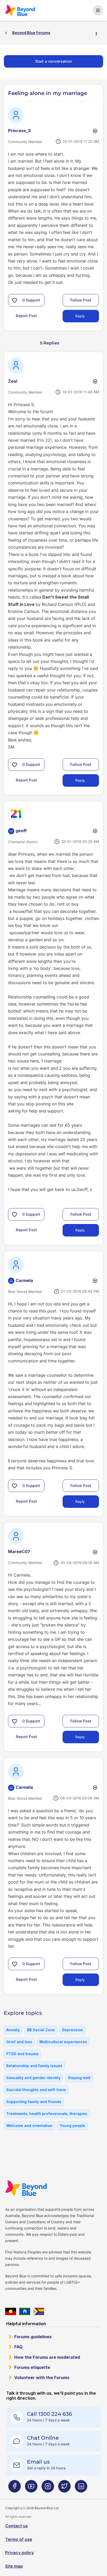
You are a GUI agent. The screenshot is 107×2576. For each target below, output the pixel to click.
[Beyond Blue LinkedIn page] (81, 2488)
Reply (80, 316)
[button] (15, 300)
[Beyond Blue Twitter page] (64, 2488)
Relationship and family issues (34, 2066)
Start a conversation (53, 61)
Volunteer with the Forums (42, 2378)
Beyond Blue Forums (22, 10)
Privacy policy (19, 2553)
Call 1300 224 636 (49, 2414)
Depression (73, 2030)
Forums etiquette (32, 2367)
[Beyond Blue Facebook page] (15, 2488)
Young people (72, 2126)
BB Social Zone (41, 2030)
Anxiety (13, 2030)
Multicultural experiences (63, 2042)
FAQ (18, 2347)
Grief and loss (19, 2042)
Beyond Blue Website (28, 2188)
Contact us (16, 2526)
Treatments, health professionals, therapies (47, 2114)
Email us (38, 2462)
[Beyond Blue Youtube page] (31, 2488)
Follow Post (81, 300)
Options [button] (98, 33)
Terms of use (19, 2539)
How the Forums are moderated (47, 2357)
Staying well (79, 2078)
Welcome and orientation (29, 2126)
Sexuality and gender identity (33, 2078)
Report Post (26, 316)
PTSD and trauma (22, 2054)
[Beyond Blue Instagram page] (48, 2488)
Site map (14, 2566)
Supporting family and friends (34, 2102)
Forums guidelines (33, 2337)
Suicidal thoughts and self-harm (36, 2090)
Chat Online (43, 2438)
